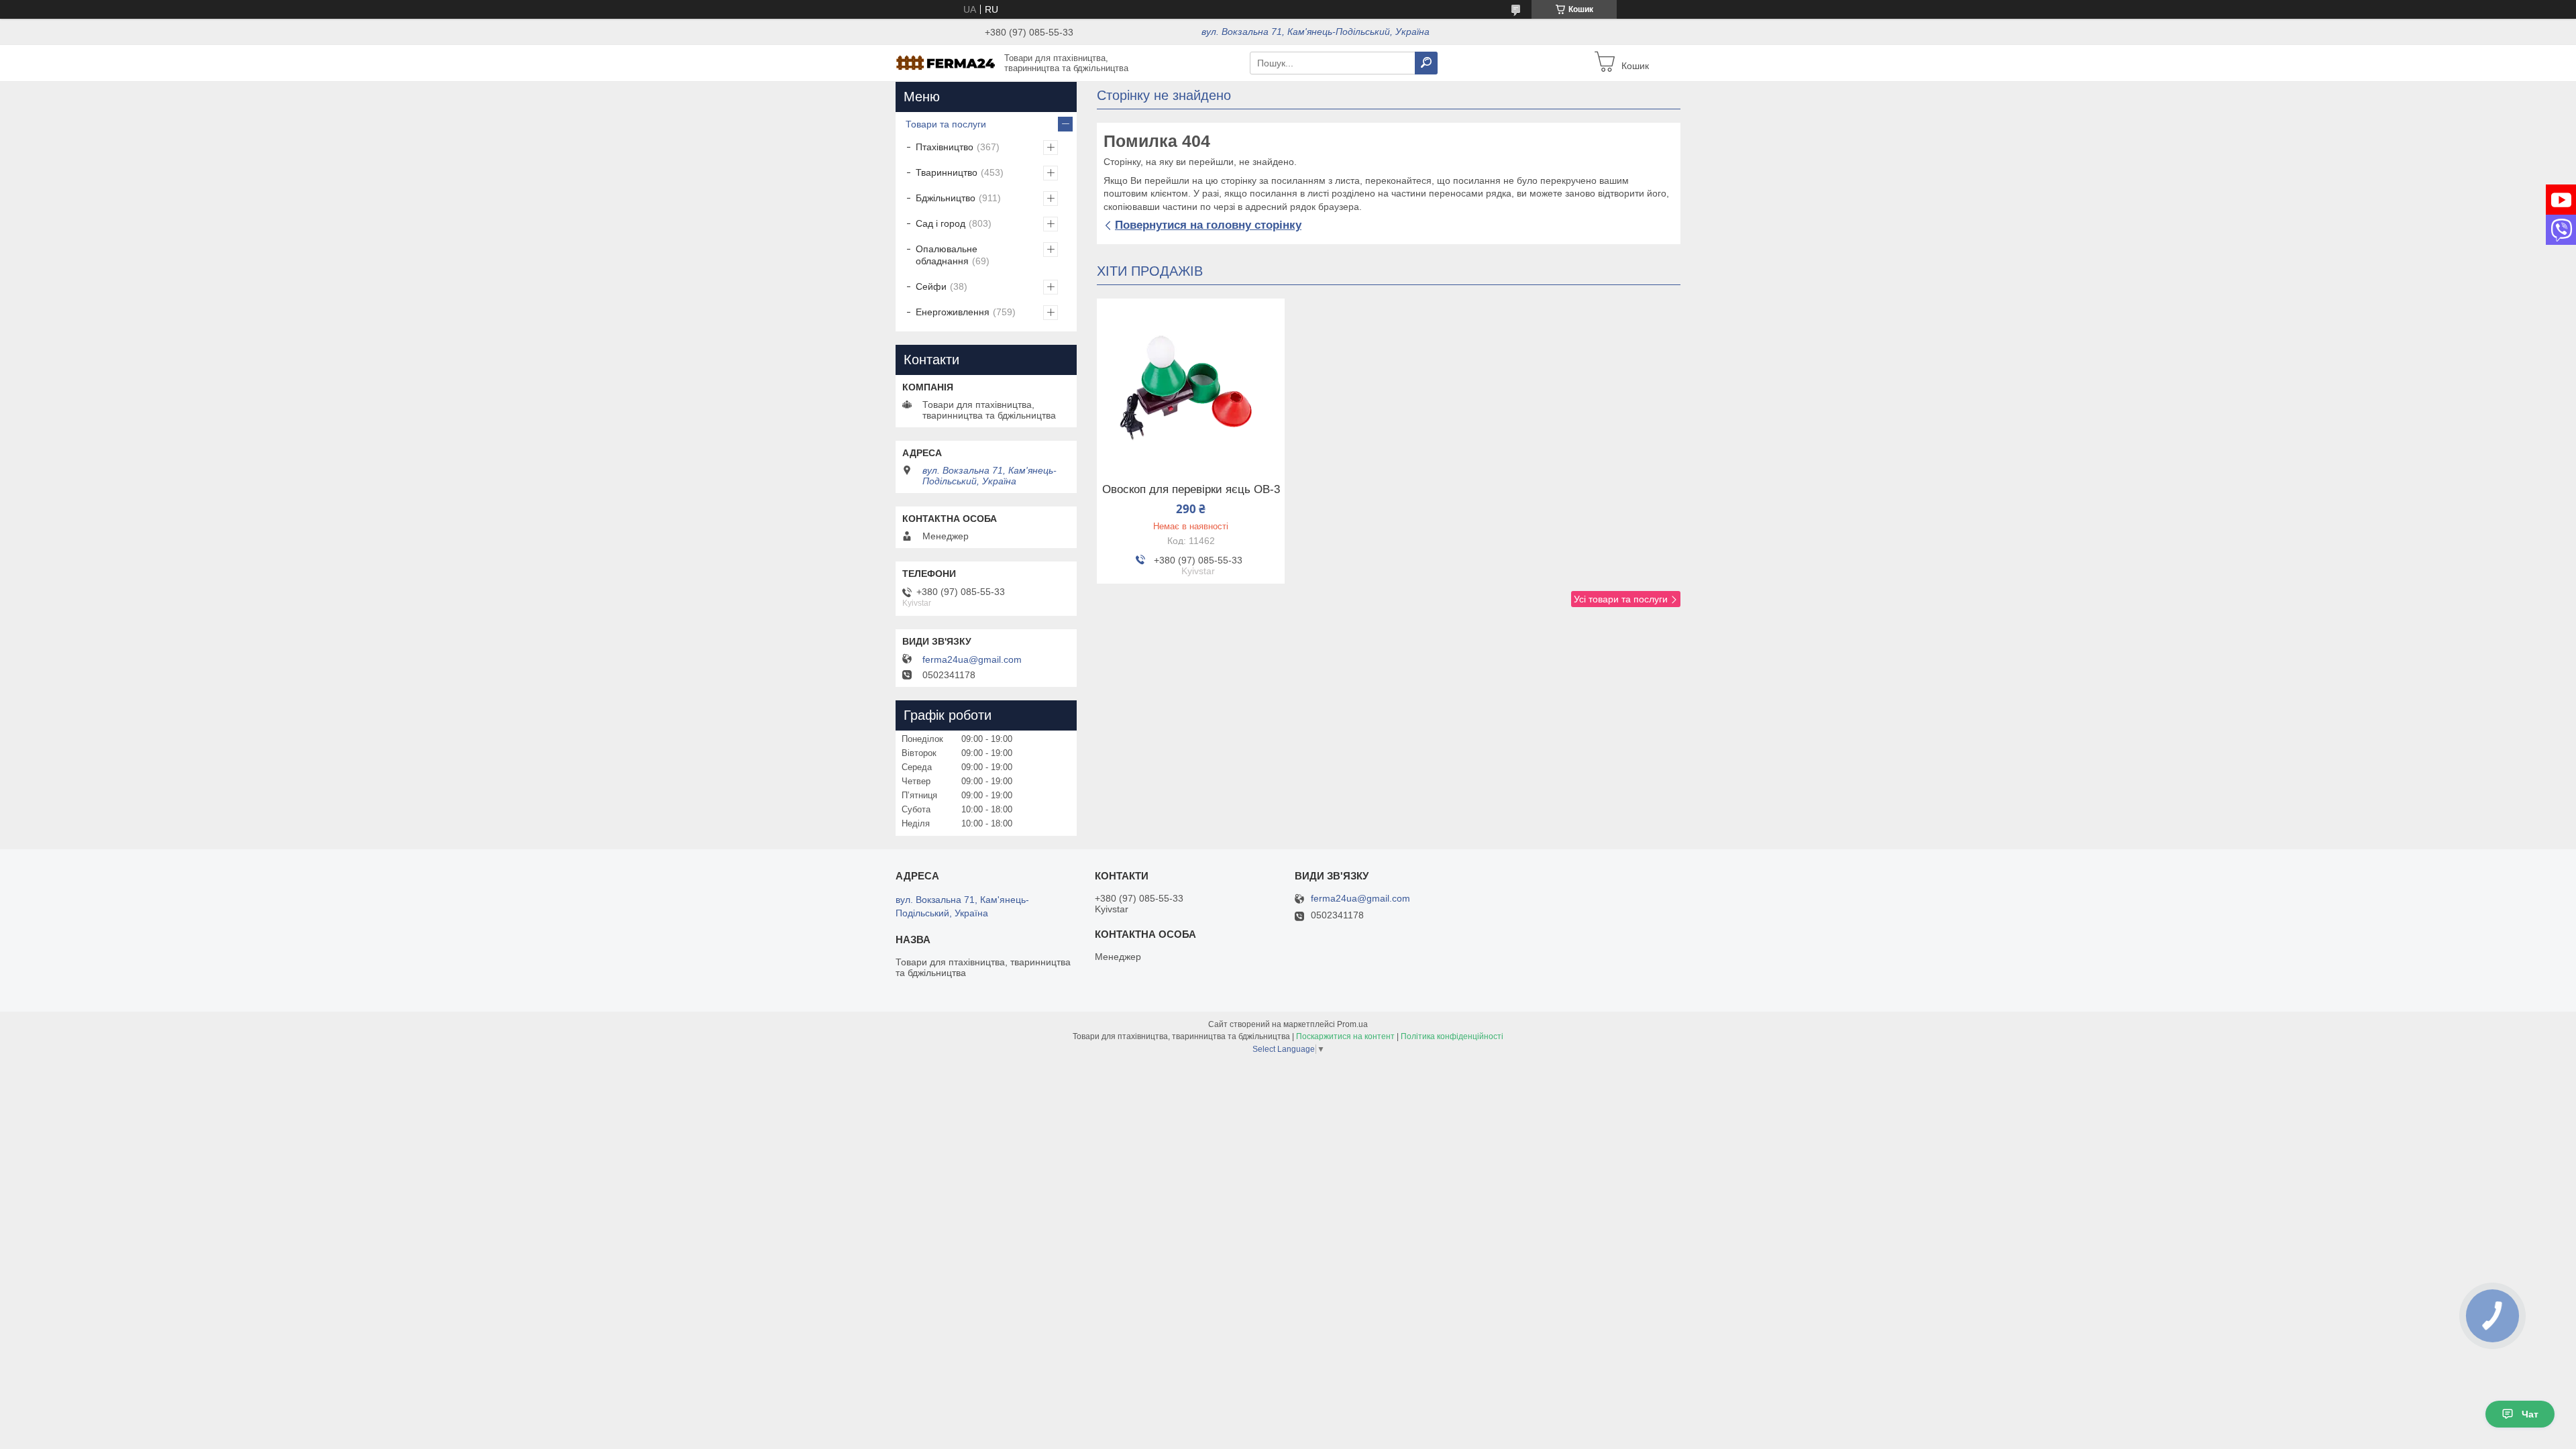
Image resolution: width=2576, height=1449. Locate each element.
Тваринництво (947, 172)
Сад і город (941, 223)
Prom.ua (1352, 1024)
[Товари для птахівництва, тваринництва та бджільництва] (946, 62)
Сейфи (931, 286)
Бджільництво (946, 198)
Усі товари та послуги (1621, 599)
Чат (2530, 1414)
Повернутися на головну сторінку (1208, 225)
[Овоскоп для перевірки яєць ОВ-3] (1191, 382)
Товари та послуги (946, 124)
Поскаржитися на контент (1345, 1036)
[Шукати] (1426, 63)
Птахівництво (945, 147)
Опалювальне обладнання (947, 255)
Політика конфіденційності (1452, 1036)
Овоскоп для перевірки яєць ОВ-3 (1191, 490)
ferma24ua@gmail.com (972, 659)
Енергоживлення (953, 312)
